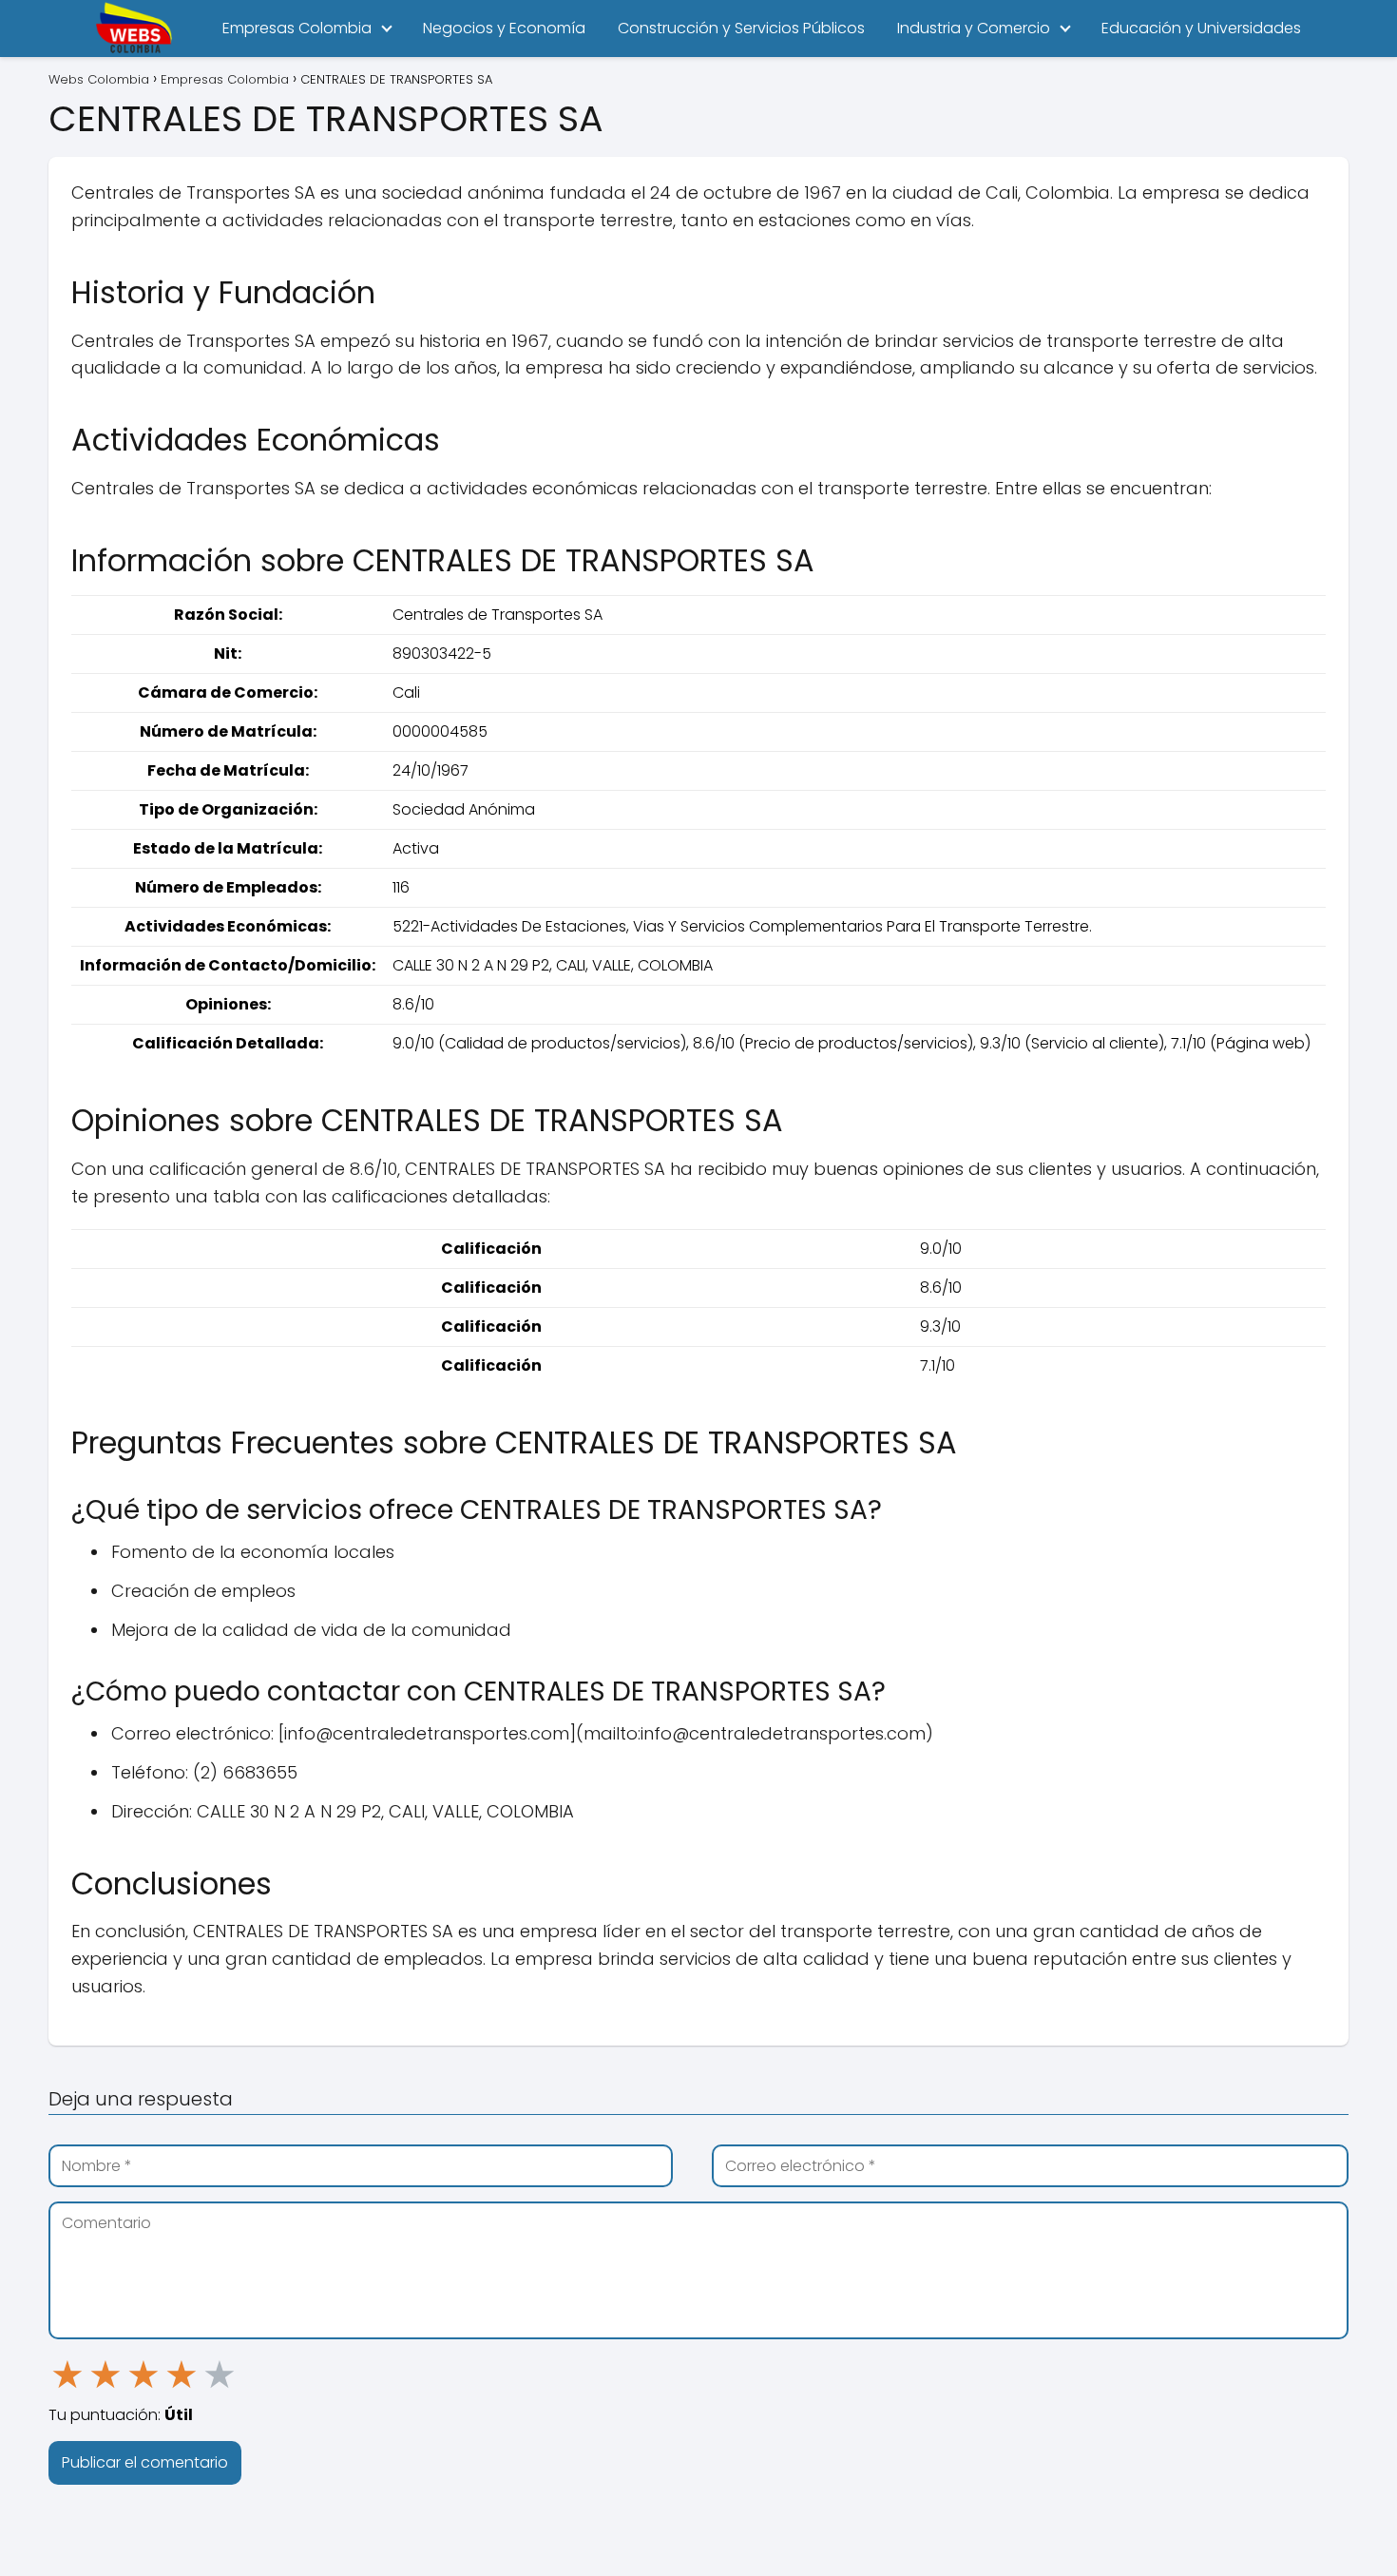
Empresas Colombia (297, 28)
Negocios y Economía (504, 28)
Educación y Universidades (1201, 28)
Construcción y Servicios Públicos (741, 28)
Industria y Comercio (974, 28)
